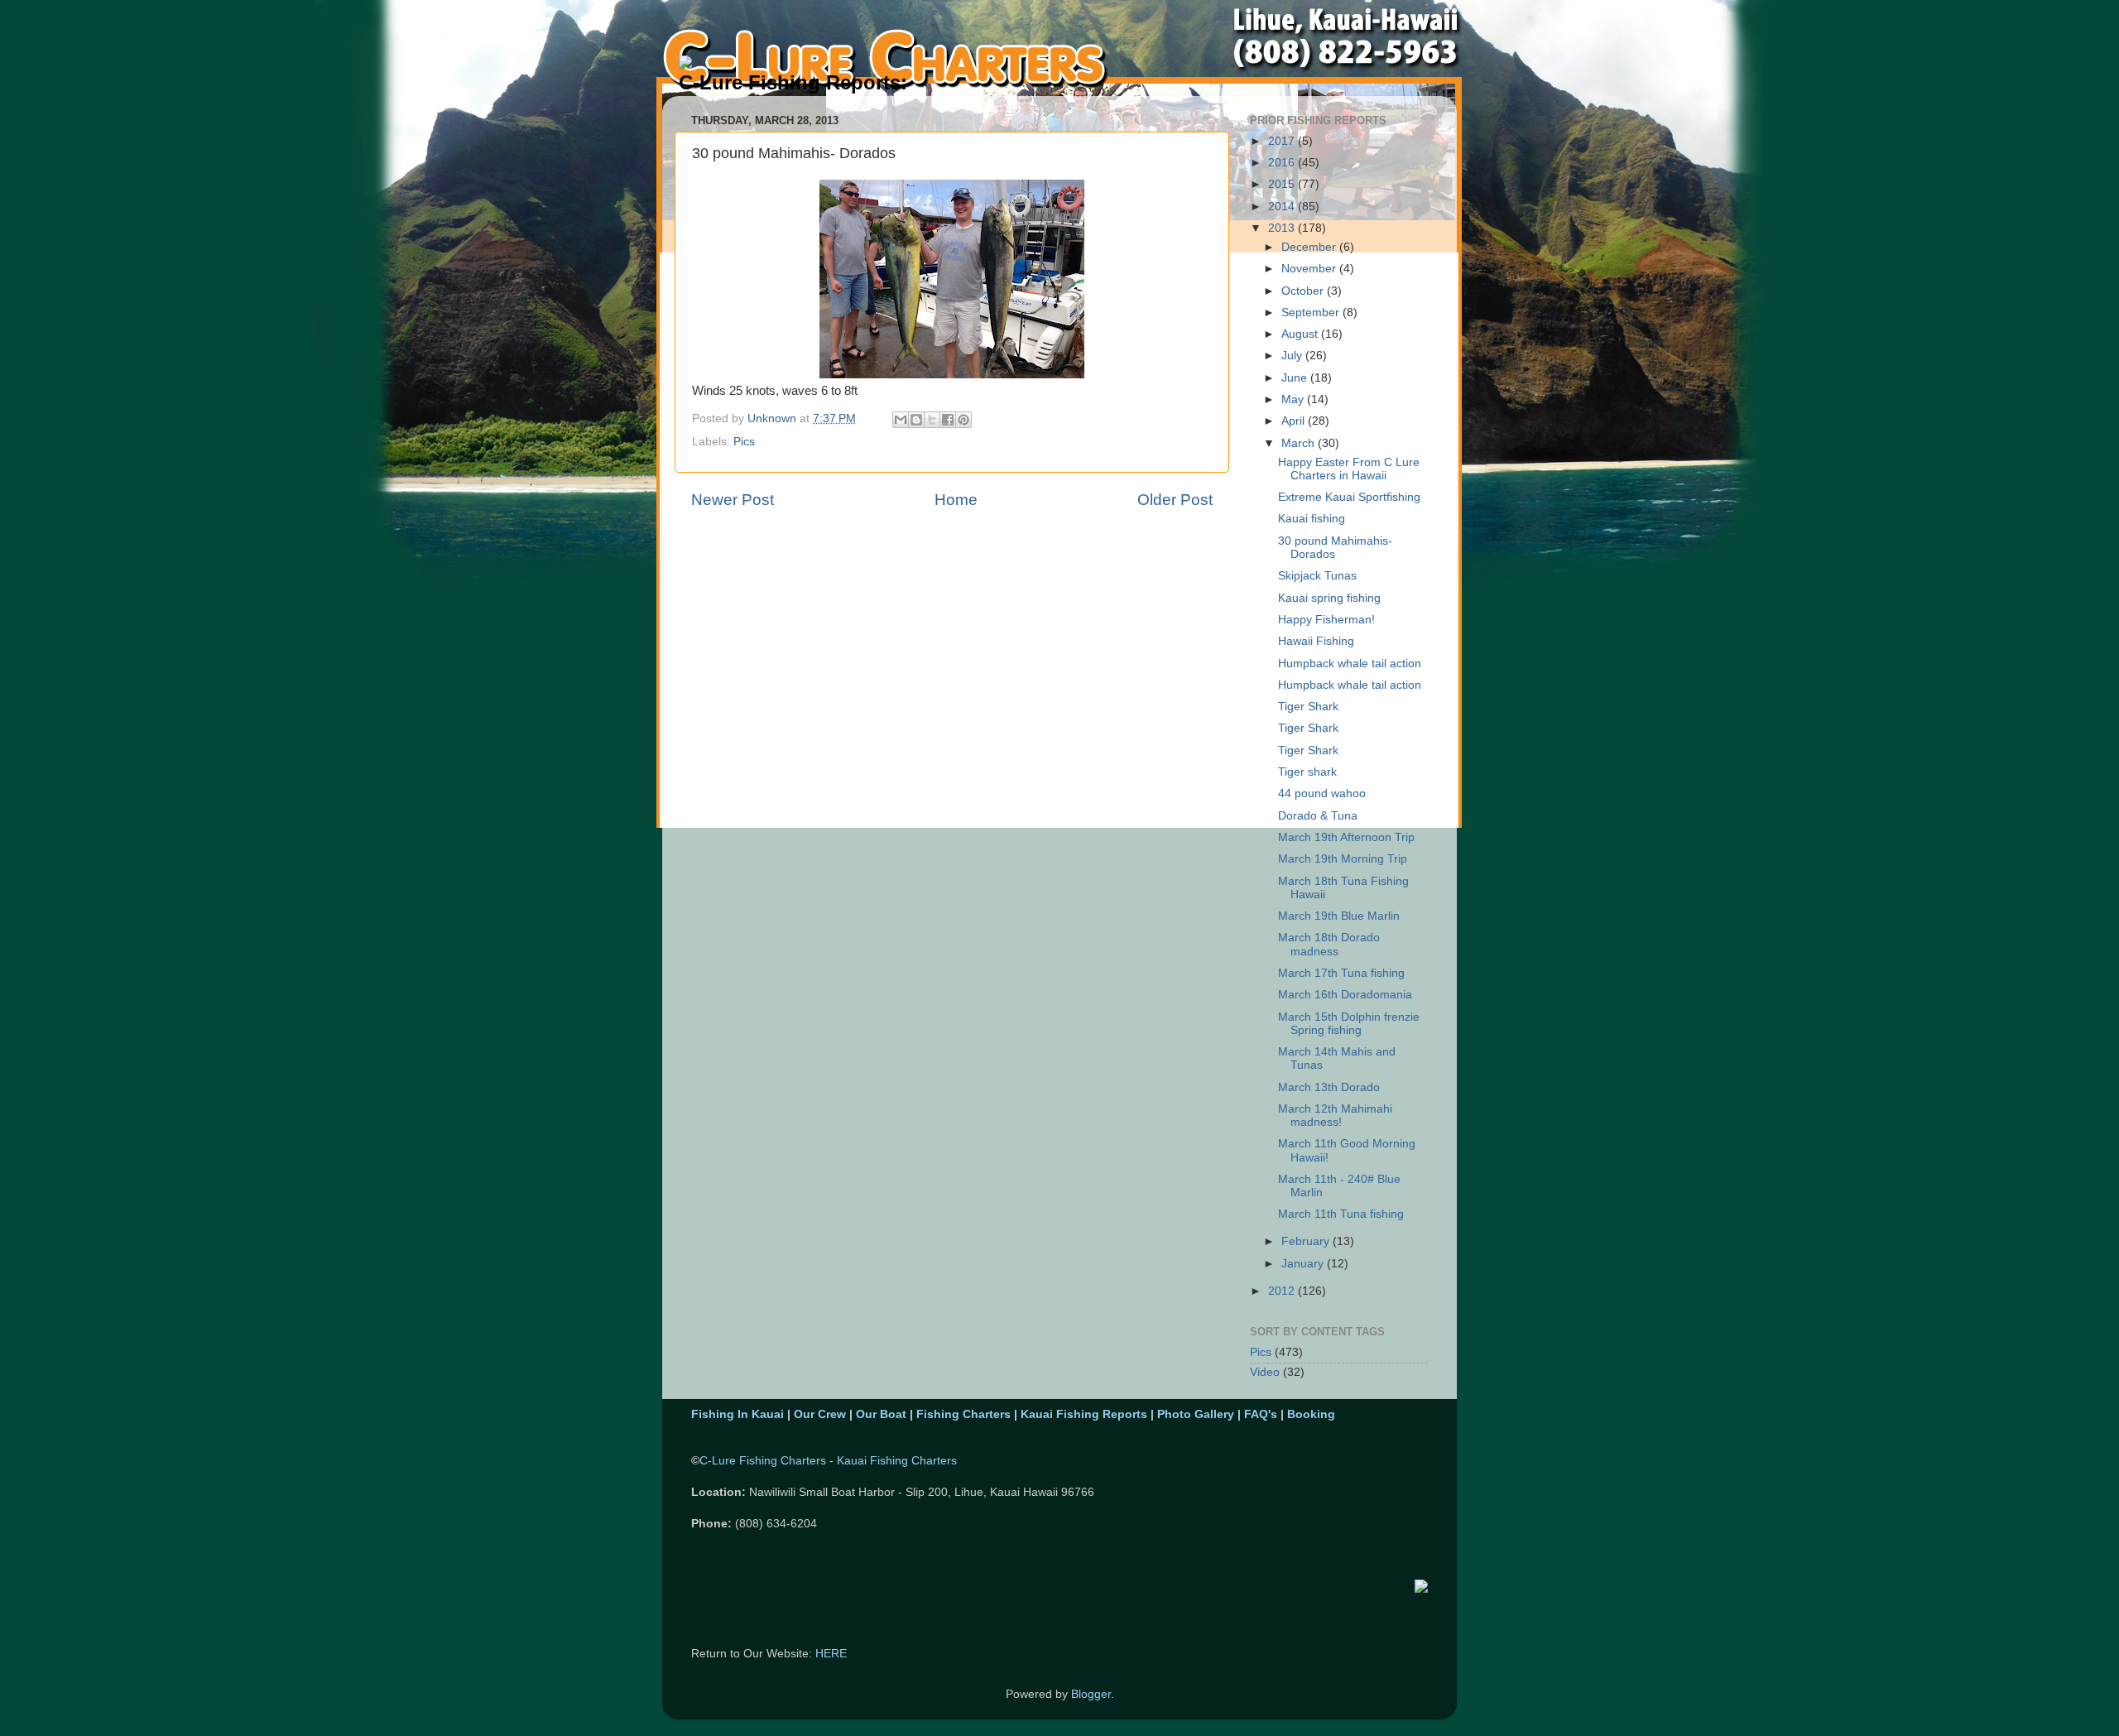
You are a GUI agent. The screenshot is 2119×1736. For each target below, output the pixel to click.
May (1294, 399)
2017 (1283, 141)
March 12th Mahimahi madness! (1335, 1116)
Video (1265, 1372)
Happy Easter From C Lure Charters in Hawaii (1349, 469)
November (1310, 269)
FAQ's (1261, 1414)
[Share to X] (932, 420)
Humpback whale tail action (1350, 664)
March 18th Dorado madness (1329, 944)
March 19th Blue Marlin (1339, 916)
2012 (1283, 1291)
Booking (1311, 1414)
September (1312, 313)
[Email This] (901, 420)
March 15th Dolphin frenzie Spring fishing (1349, 1024)
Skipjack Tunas (1317, 576)
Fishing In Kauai (738, 1414)
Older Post (1175, 500)
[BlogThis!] (916, 420)
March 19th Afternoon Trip (1346, 837)
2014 (1283, 207)
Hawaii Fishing (1316, 641)
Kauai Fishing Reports (1084, 1414)
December (1310, 247)
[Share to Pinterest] (963, 420)
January (1304, 1264)
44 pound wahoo (1322, 793)
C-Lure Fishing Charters (763, 1461)
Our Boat (881, 1414)
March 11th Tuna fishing (1341, 1214)
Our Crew (820, 1414)
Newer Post (733, 500)
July (1293, 356)
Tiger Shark (1308, 707)
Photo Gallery (1196, 1414)
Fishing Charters (963, 1414)
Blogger (1091, 1694)
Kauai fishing (1312, 519)
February (1307, 1241)
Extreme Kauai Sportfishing (1349, 497)
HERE (831, 1654)
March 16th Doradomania (1345, 995)
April (1295, 421)
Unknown (774, 418)
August (1301, 334)
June (1296, 378)
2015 (1283, 184)
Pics (744, 442)
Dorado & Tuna (1318, 816)
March (1300, 443)
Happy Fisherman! (1326, 620)
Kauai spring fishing (1329, 598)
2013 (1283, 228)
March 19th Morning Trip (1343, 859)
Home (956, 500)
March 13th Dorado (1329, 1087)
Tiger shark (1307, 772)
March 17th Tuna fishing (1341, 973)
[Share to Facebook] (948, 420)
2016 (1283, 163)
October (1304, 291)
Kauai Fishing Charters (897, 1461)
